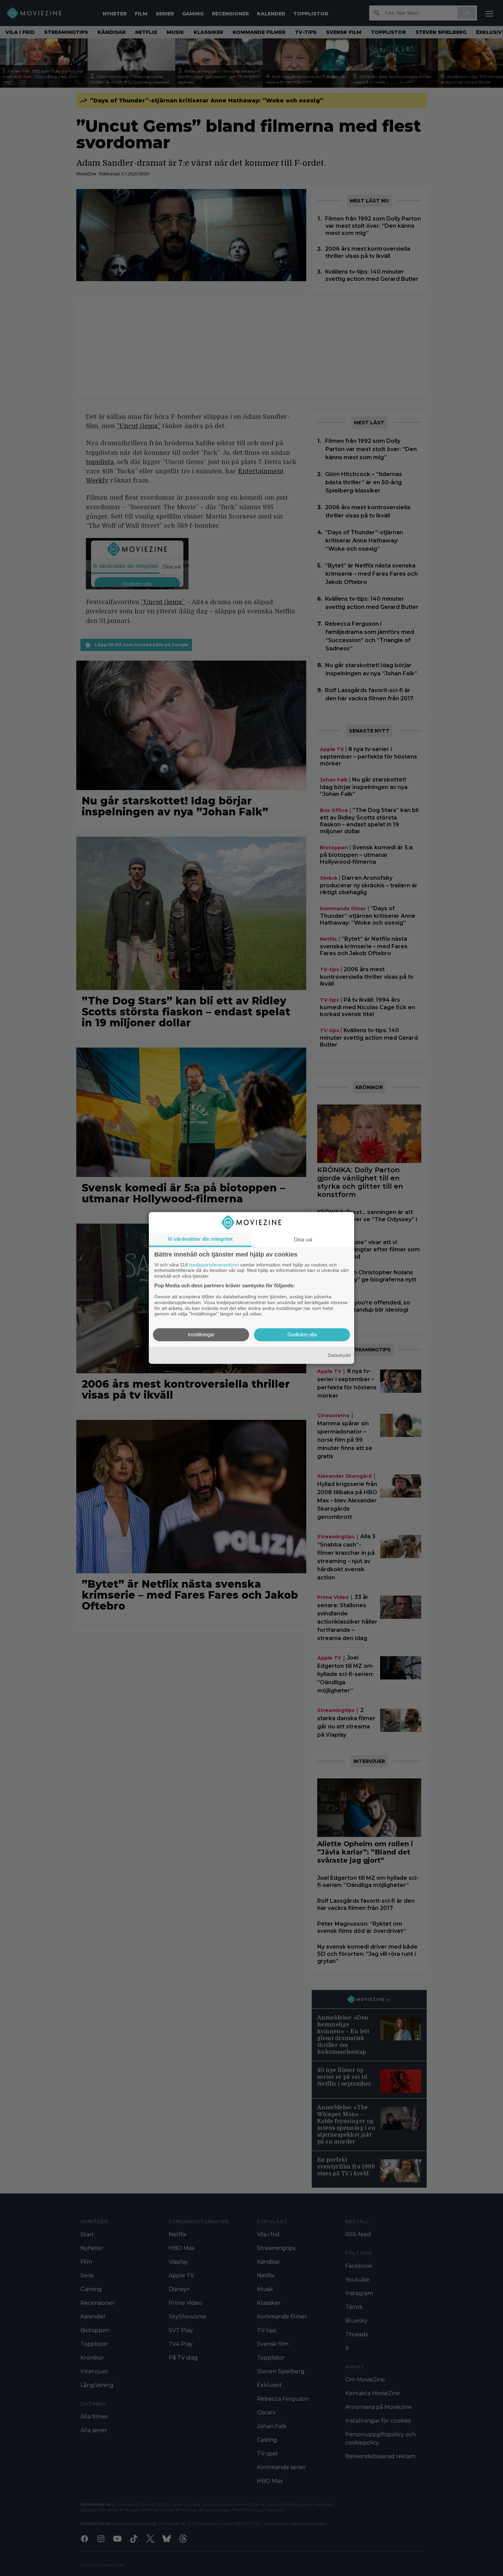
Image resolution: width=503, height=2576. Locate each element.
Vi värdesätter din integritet (200, 1239)
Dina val (303, 1240)
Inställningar (201, 1335)
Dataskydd (339, 1355)
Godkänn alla (302, 1335)
